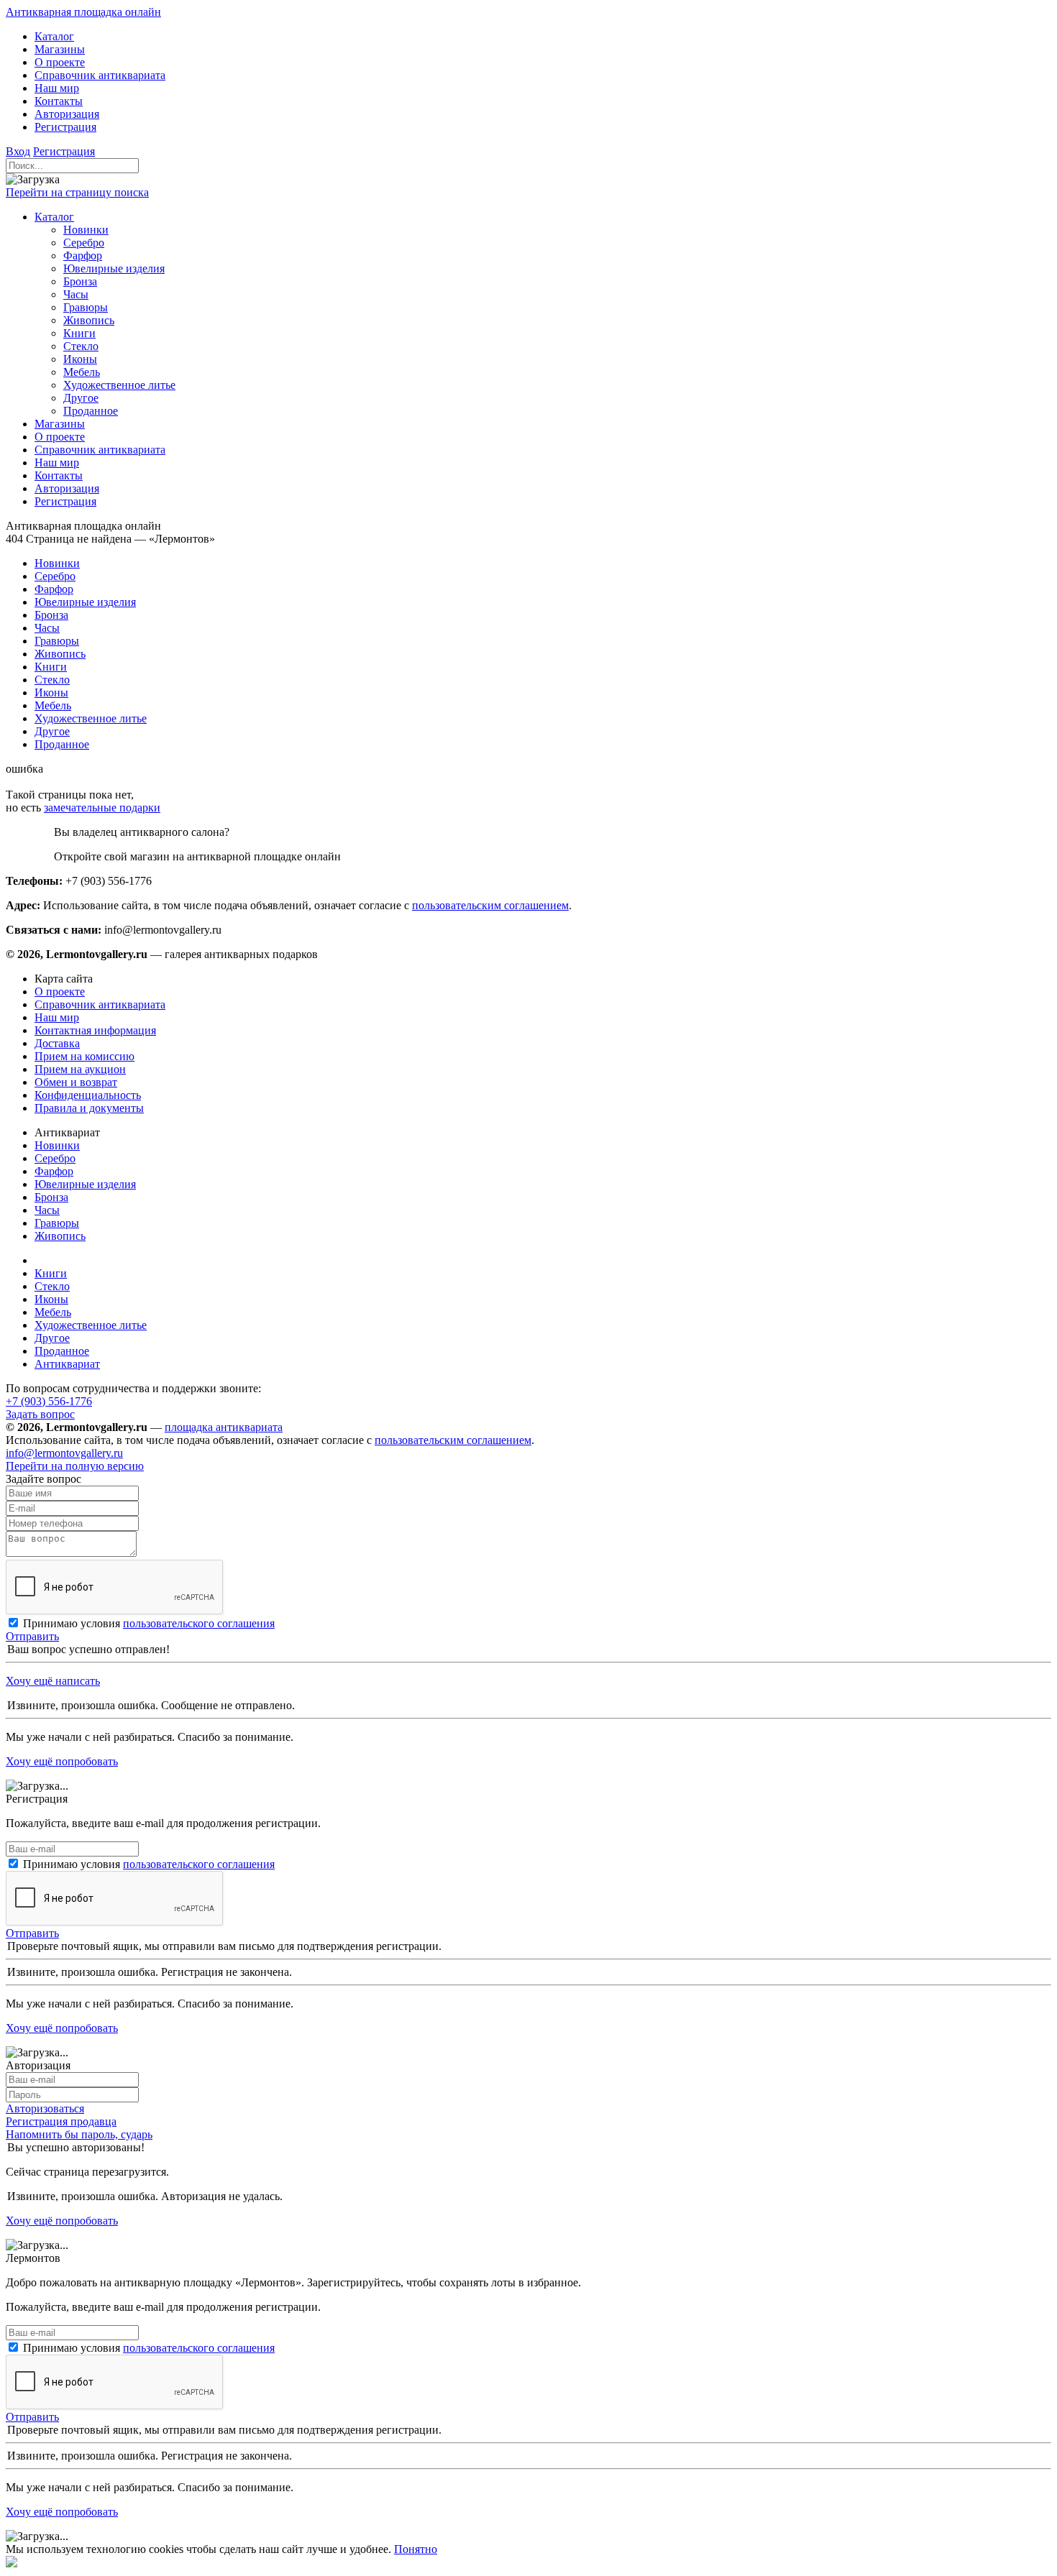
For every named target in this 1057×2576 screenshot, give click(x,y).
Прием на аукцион (80, 1069)
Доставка (57, 1043)
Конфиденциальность (88, 1095)
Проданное (62, 1351)
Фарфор (54, 1171)
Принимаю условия (149, 1623)
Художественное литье (91, 1325)
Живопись (60, 1236)
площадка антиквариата (224, 1427)
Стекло (52, 1286)
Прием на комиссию (84, 1056)
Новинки (57, 1145)
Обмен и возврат (76, 1082)
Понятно (416, 2549)
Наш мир (57, 1017)
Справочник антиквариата (100, 1004)
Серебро (55, 1158)
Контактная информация (95, 1030)
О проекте (60, 992)
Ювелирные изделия (85, 1184)
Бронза (51, 1197)
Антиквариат (67, 1364)
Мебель (53, 1312)
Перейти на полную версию (75, 1466)
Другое (52, 1338)
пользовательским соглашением (490, 905)
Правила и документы (89, 1108)
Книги (51, 1273)
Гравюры (57, 1223)
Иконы (51, 1299)
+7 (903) (49, 1401)
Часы (47, 1210)
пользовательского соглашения (199, 1623)
